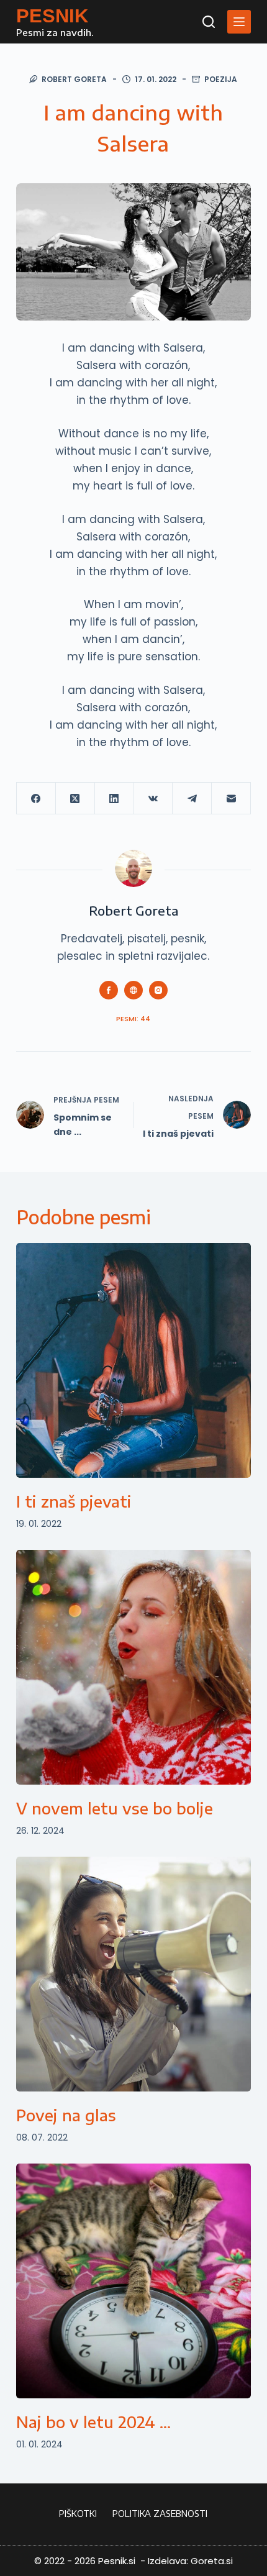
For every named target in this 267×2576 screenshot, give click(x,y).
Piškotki (78, 2514)
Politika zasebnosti (160, 2514)
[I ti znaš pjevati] (133, 1360)
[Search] (209, 22)
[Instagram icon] (158, 990)
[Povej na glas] (133, 1974)
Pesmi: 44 (133, 1019)
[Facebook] (36, 799)
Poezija (221, 79)
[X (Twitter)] (75, 799)
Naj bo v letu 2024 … (93, 2422)
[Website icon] (133, 990)
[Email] (231, 799)
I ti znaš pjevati (74, 1501)
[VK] (153, 799)
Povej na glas (66, 2115)
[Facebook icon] (109, 990)
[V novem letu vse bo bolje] (133, 1667)
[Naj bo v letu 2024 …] (133, 2281)
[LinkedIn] (115, 799)
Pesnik (52, 16)
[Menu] (239, 22)
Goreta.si (212, 2561)
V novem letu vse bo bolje (115, 1808)
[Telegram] (192, 799)
